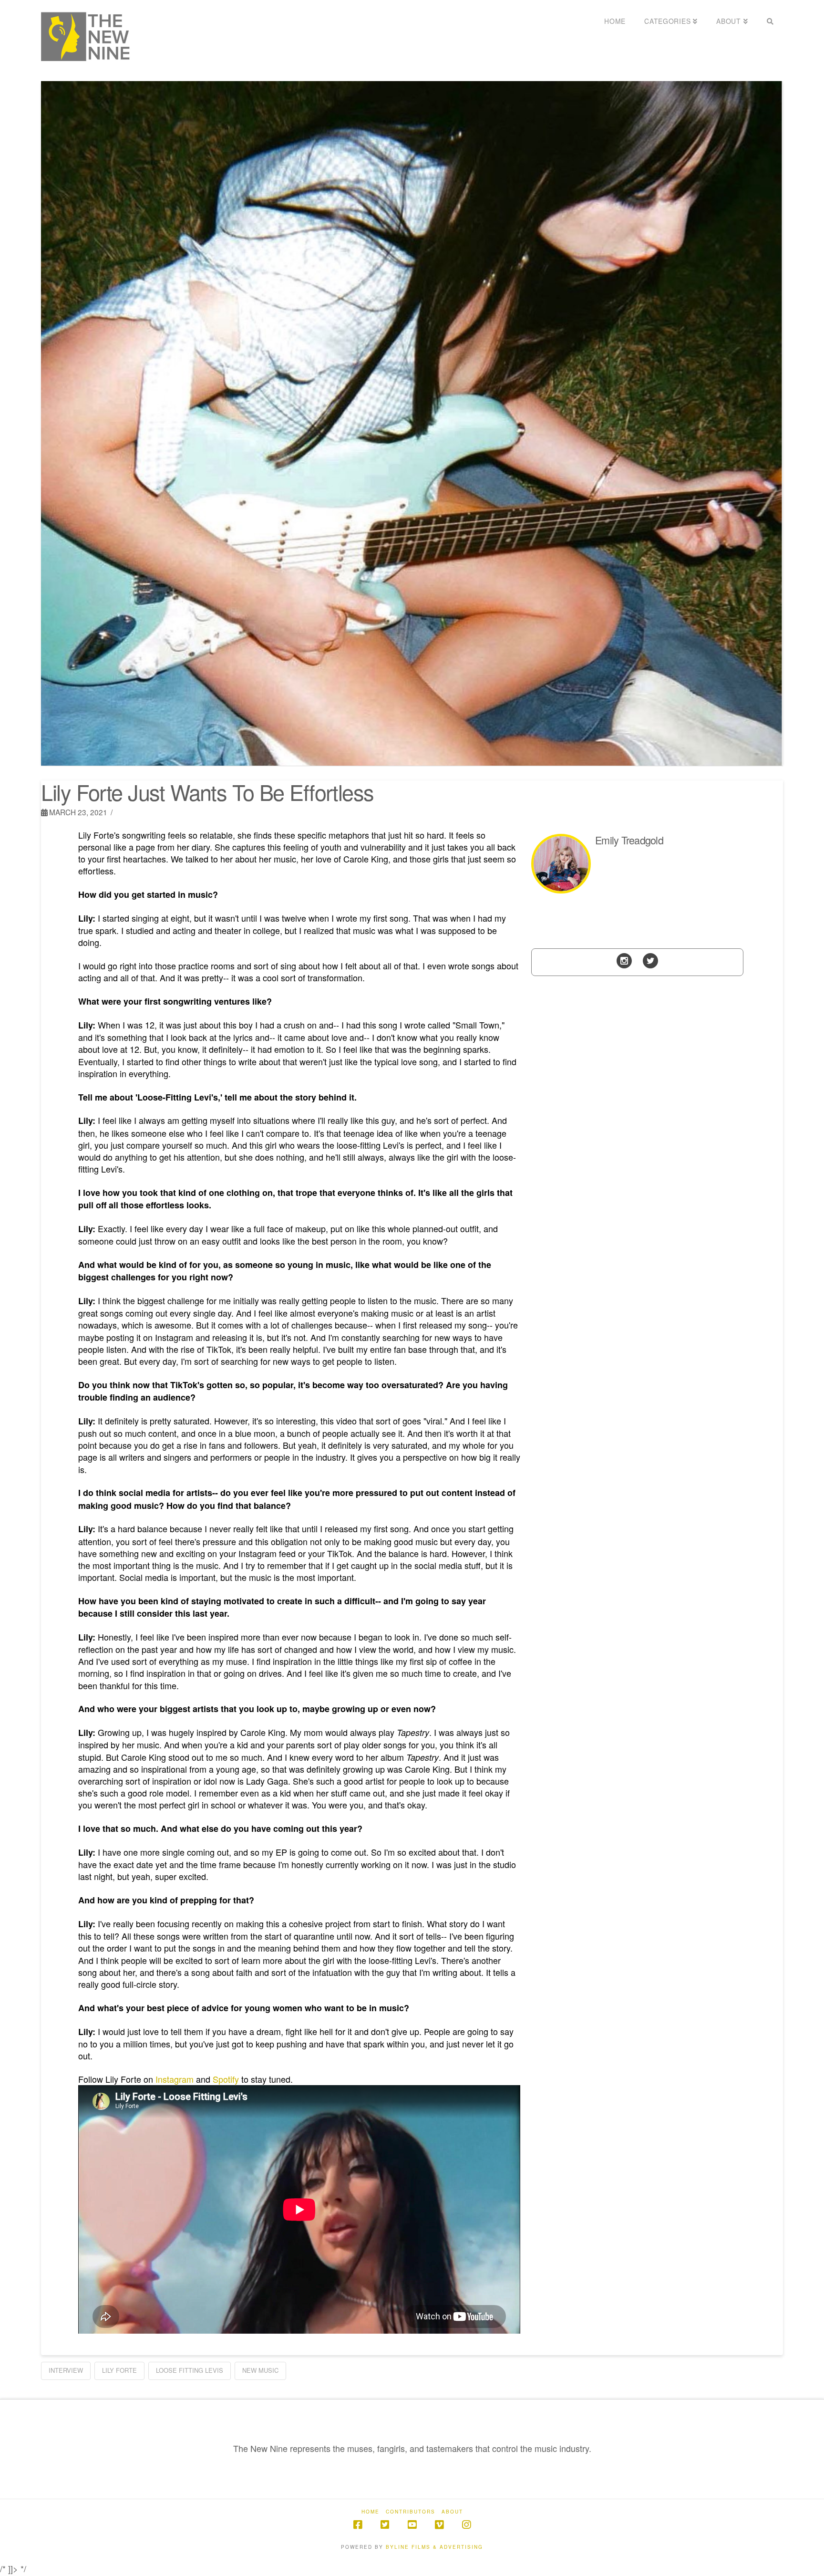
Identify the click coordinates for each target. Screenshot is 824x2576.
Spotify (226, 2079)
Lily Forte (119, 2370)
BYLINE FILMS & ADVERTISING (434, 2547)
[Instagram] (624, 960)
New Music (260, 2370)
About (452, 2512)
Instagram (175, 2079)
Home (371, 2512)
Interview (66, 2370)
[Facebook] (358, 2525)
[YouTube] (412, 2525)
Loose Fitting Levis (190, 2370)
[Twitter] (650, 960)
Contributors (411, 2512)
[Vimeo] (439, 2525)
